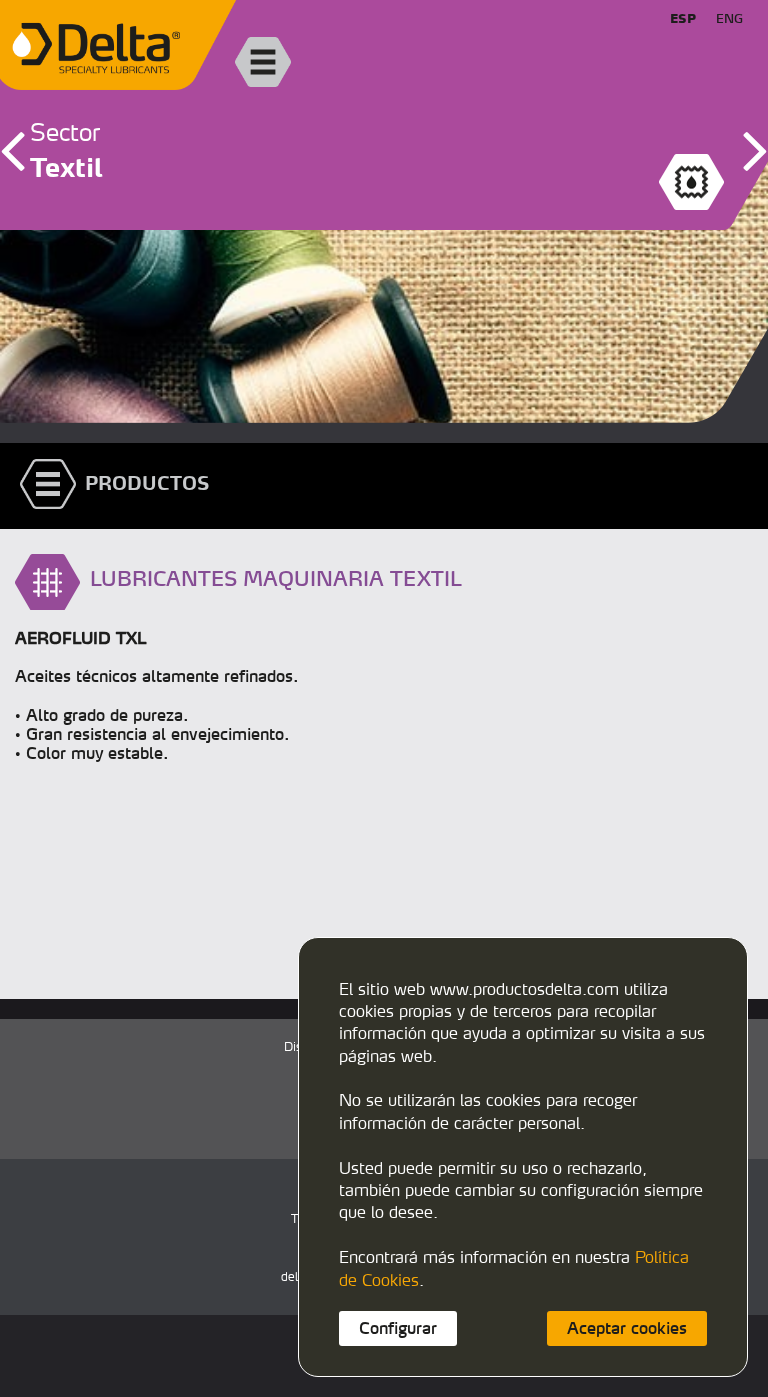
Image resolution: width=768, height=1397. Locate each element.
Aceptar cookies (627, 1328)
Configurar (398, 1328)
